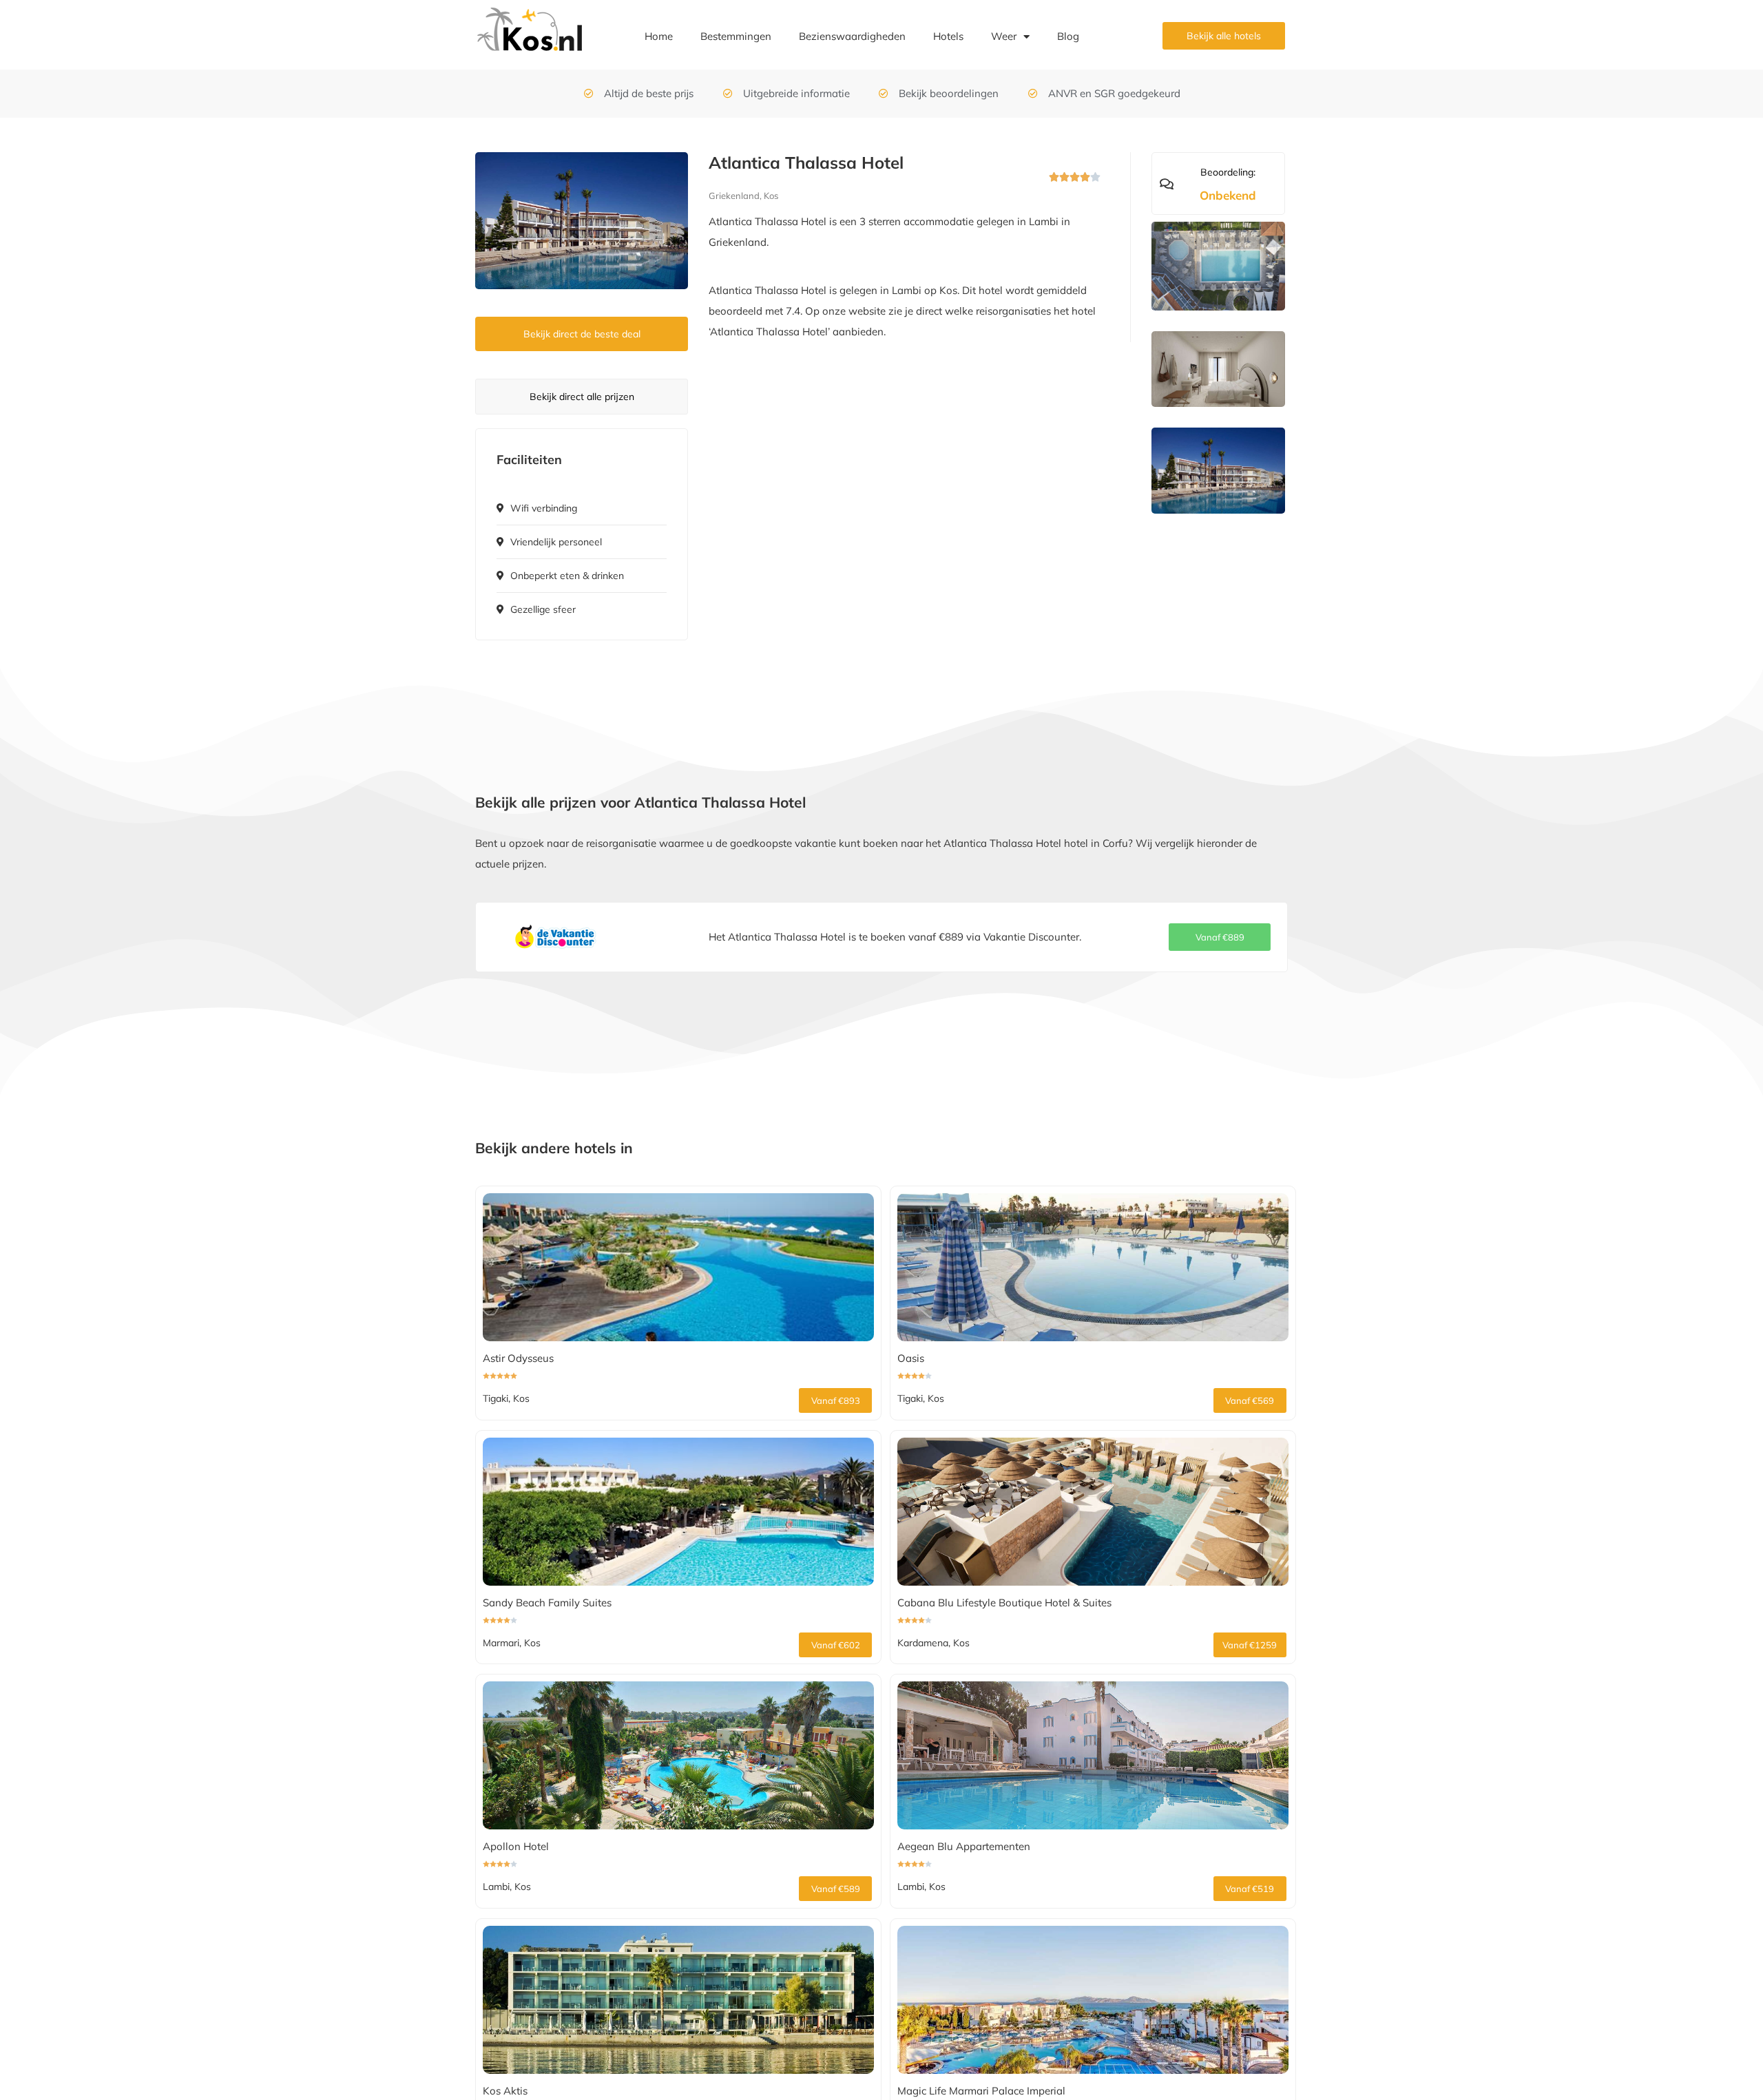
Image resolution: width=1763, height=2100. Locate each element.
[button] (1220, 937)
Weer (1004, 36)
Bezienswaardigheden (852, 36)
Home (659, 36)
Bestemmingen (736, 36)
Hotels (948, 36)
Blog (1068, 36)
